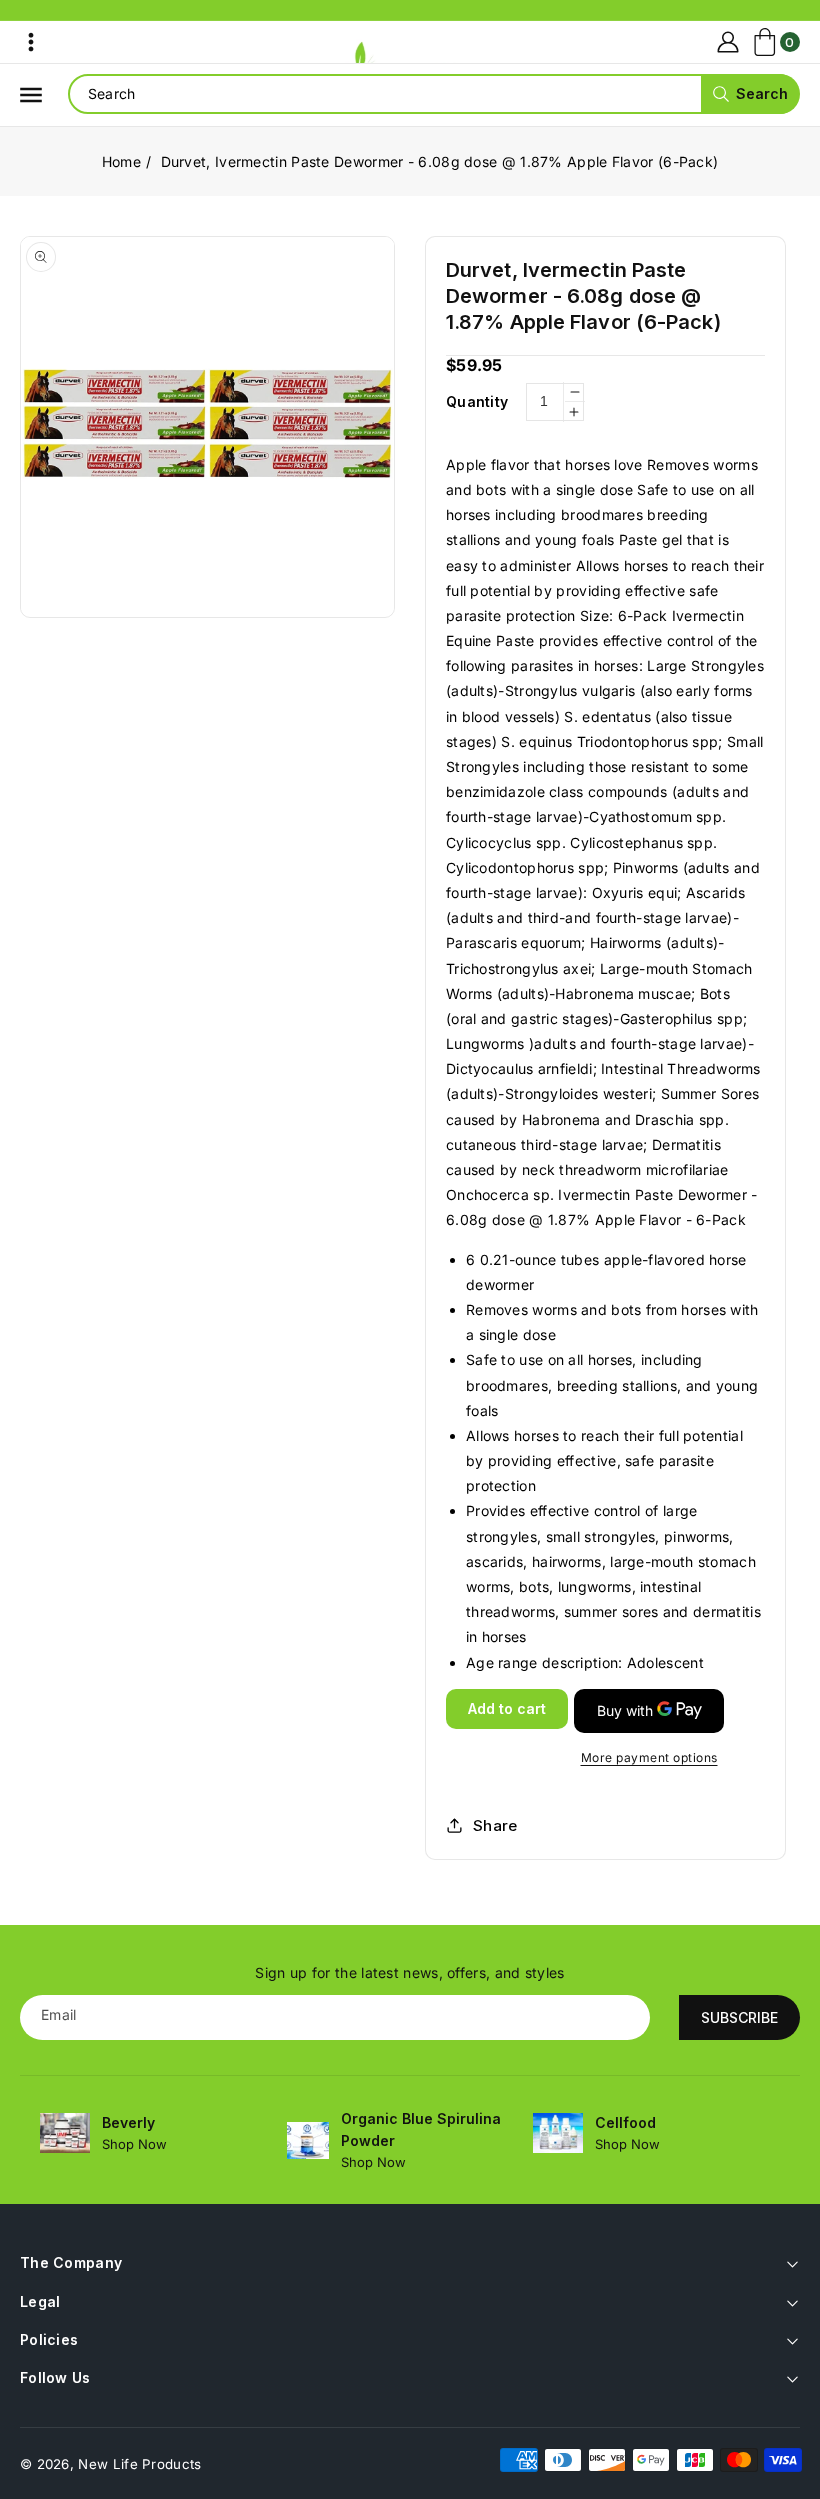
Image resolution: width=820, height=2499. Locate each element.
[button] (31, 42)
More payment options (649, 1757)
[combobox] (433, 94)
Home (121, 161)
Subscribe (739, 2017)
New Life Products (139, 2464)
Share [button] (495, 1825)
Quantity (477, 401)
